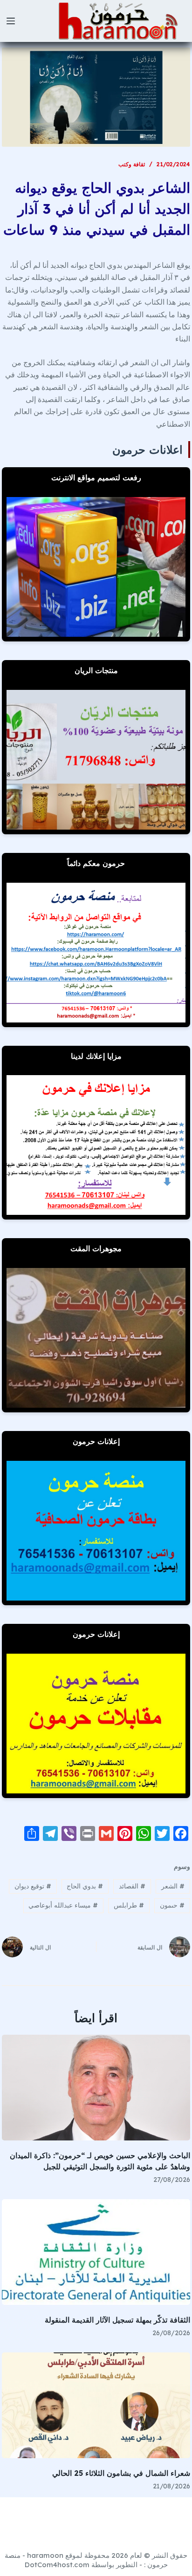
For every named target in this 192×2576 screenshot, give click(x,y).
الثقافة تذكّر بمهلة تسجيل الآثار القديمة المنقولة (117, 2320)
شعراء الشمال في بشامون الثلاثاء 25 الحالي (121, 2473)
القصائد (132, 1886)
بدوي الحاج (85, 1886)
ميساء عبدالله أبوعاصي (63, 1905)
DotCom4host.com (57, 2565)
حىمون (172, 1905)
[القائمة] (11, 21)
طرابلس (129, 1905)
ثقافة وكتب (132, 164)
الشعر (173, 1886)
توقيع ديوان (33, 1886)
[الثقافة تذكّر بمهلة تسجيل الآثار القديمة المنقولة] (96, 2252)
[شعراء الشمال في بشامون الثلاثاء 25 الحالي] (96, 2405)
